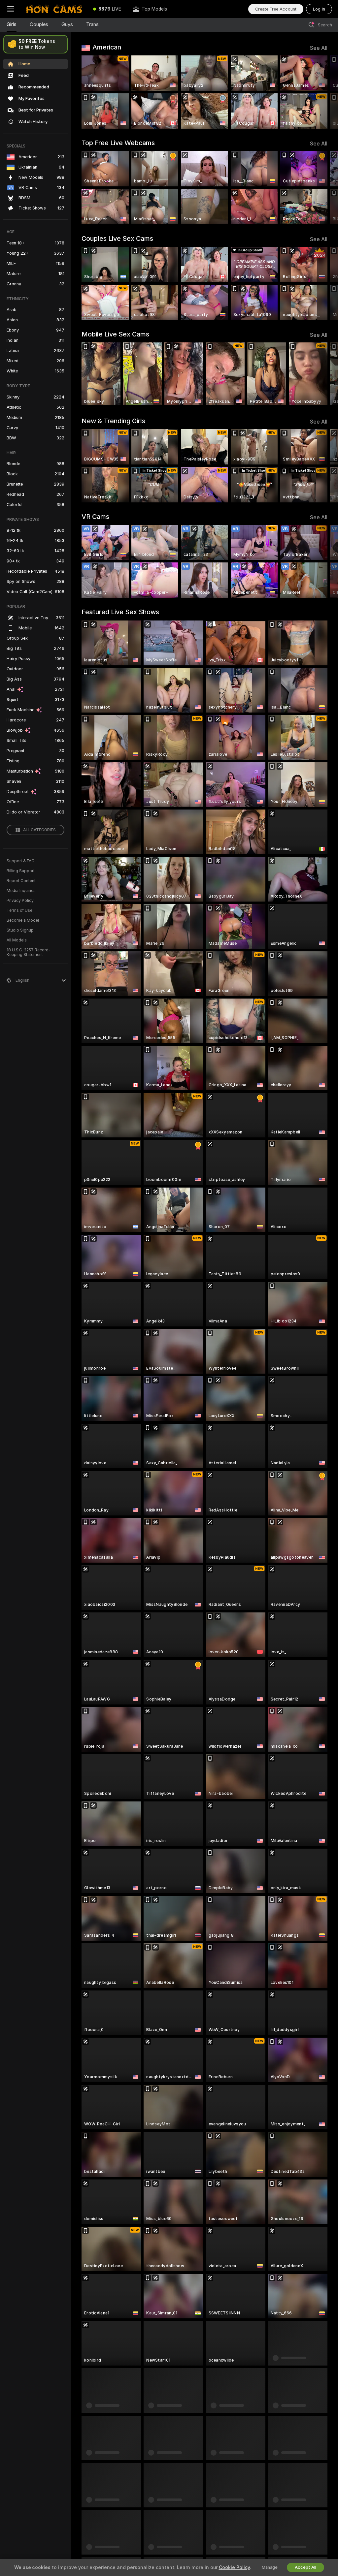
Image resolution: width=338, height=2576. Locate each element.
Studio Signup (20, 930)
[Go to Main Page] (54, 9)
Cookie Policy (234, 2567)
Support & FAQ (21, 861)
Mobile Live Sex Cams (115, 334)
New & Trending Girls (113, 421)
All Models (17, 940)
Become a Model (23, 920)
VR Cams (95, 517)
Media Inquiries (21, 891)
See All (319, 48)
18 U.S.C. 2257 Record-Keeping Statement (29, 952)
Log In (319, 9)
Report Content (21, 881)
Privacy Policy (20, 901)
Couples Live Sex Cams (117, 239)
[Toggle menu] (11, 9)
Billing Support (21, 871)
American (107, 47)
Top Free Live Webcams (118, 143)
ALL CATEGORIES (39, 830)
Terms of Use (19, 910)
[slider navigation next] (325, 92)
